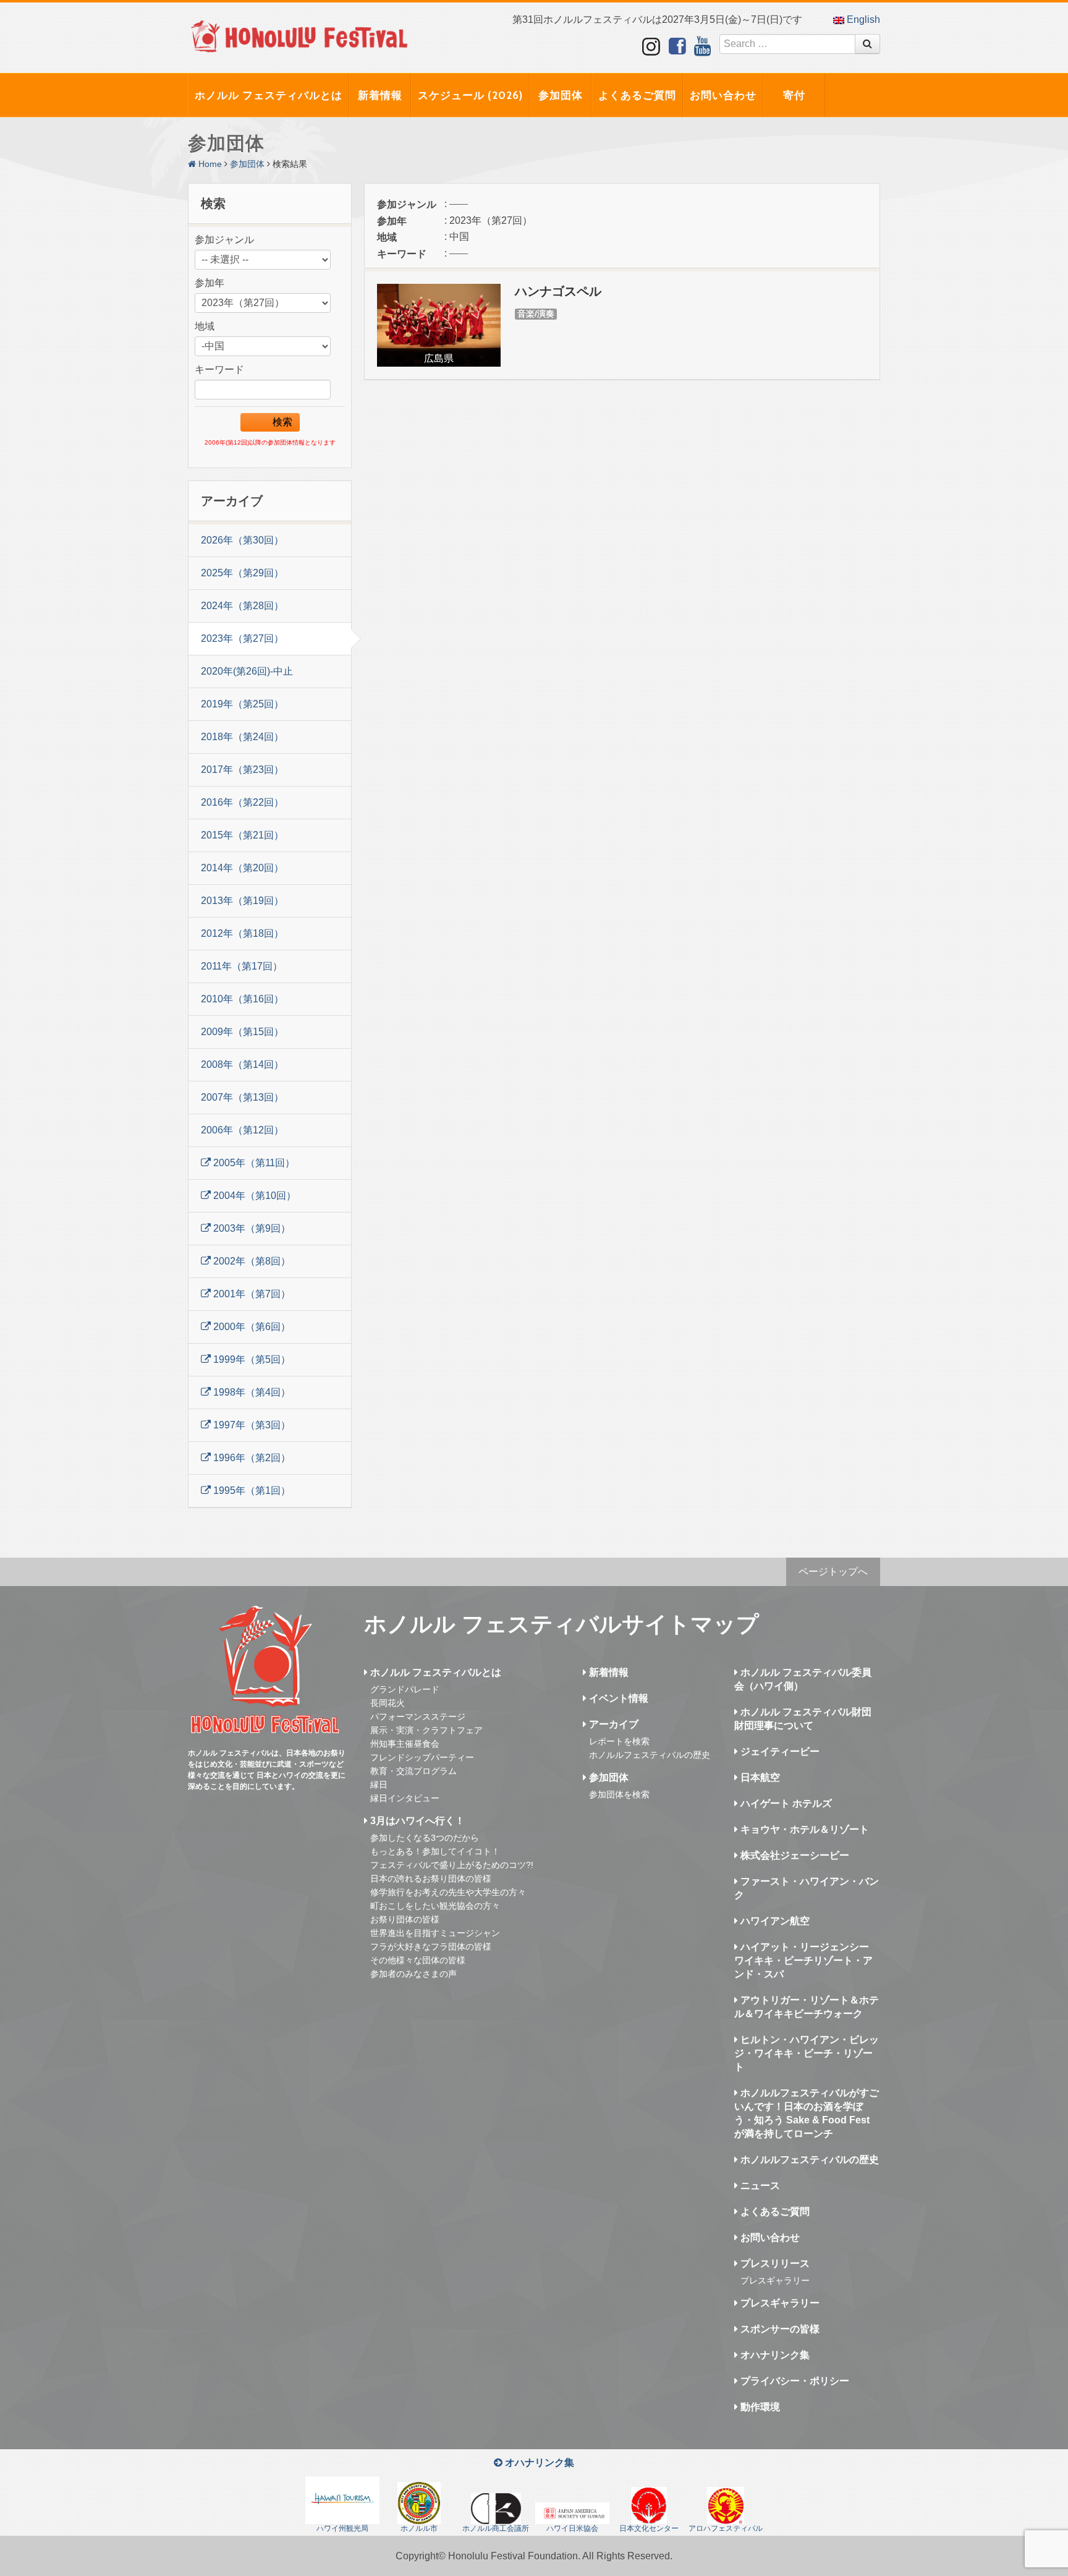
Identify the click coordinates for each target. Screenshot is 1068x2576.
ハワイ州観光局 (342, 2528)
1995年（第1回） (251, 1491)
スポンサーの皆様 (779, 2329)
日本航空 (759, 1777)
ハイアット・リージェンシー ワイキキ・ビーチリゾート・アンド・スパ (803, 1960)
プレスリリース (774, 2263)
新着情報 (380, 95)
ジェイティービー (779, 1751)
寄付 (794, 95)
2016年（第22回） (242, 802)
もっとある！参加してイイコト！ (435, 1851)
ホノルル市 (419, 2528)
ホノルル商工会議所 (496, 2528)
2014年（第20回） (242, 868)
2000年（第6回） (251, 1327)
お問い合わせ (723, 95)
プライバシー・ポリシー (794, 2381)
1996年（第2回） (251, 1458)
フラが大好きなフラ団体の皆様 (431, 1947)
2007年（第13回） (242, 1097)
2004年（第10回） (253, 1196)
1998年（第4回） (251, 1392)
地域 (205, 326)
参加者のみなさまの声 (413, 1974)
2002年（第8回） (251, 1261)
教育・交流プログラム (413, 1771)
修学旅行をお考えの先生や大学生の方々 (448, 1892)
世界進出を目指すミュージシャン (435, 1933)
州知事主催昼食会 (405, 1744)
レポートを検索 (619, 1741)
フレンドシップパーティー (422, 1757)
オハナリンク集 (774, 2355)
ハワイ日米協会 (572, 2528)
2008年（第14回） (242, 1064)
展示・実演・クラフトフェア (426, 1730)
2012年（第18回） (242, 933)
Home (209, 164)
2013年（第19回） (242, 901)
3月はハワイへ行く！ (416, 1821)
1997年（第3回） (251, 1425)
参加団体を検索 (619, 1794)
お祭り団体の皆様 (405, 1919)
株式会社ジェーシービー (794, 1855)
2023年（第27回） (242, 638)
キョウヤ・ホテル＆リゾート (803, 1829)
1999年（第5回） (251, 1359)
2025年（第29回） (242, 573)
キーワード (219, 369)
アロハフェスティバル (726, 2528)
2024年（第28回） (242, 606)
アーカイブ (612, 1724)
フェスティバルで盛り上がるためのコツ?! (452, 1865)
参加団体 (561, 95)
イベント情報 (617, 1698)
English (862, 19)
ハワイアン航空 (774, 1921)
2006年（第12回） (242, 1130)
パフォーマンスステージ (418, 1717)
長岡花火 (388, 1703)
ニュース (759, 2186)
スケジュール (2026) (470, 95)
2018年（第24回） (242, 737)
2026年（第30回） (242, 540)
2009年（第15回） (242, 1032)
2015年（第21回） (242, 835)
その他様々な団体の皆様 (418, 1960)
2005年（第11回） (253, 1163)
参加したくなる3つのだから (425, 1838)
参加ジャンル (224, 240)
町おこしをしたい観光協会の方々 (435, 1906)
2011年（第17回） (242, 966)
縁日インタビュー (405, 1798)
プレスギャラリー (775, 2280)
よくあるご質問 (637, 95)
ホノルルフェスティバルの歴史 (650, 1755)
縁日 (379, 1785)
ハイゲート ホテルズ (785, 1803)
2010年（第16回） (242, 999)
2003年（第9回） (251, 1228)
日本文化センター (649, 2528)
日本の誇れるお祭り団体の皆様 (431, 1879)
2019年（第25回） (242, 704)
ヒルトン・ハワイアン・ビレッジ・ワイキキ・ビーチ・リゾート (807, 2053)
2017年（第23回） (242, 770)
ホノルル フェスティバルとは (269, 95)
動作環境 (759, 2407)
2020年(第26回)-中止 (247, 671)
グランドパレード (405, 1689)
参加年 (210, 283)
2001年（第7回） (251, 1294)
